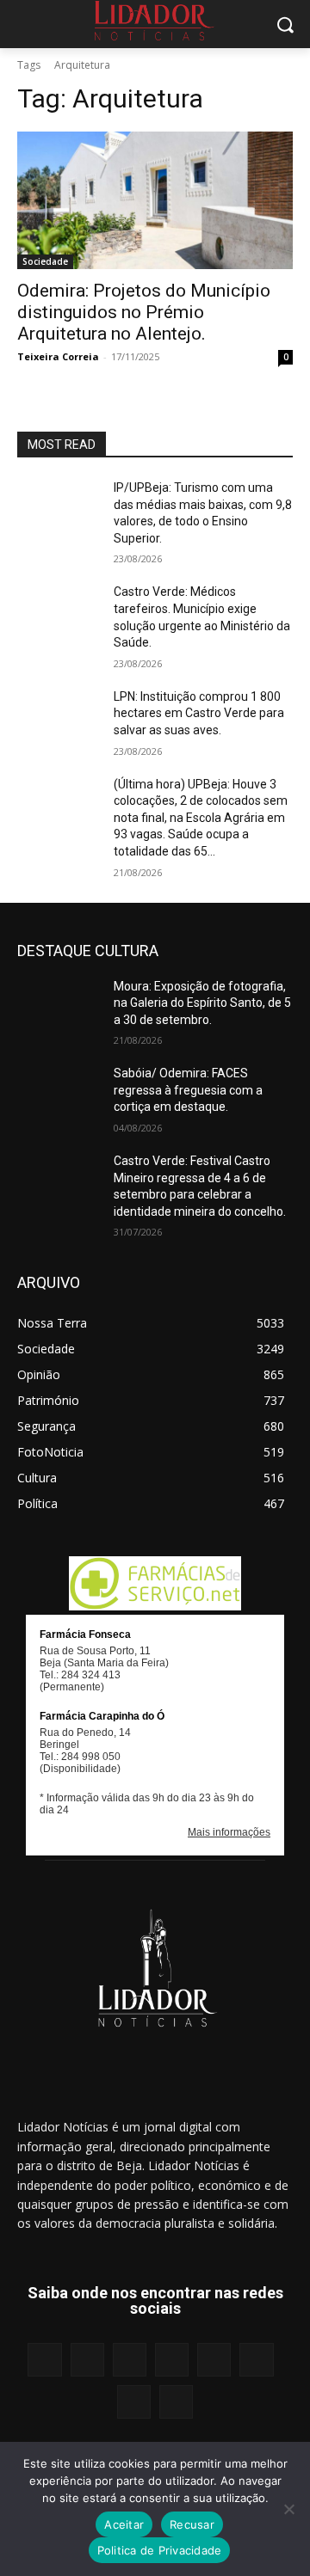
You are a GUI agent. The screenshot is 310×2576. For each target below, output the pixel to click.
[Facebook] (44, 2360)
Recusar (192, 2524)
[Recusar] (288, 2509)
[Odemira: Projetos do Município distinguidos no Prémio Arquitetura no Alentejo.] (155, 200)
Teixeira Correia (58, 356)
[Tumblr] (256, 2360)
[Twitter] (134, 2402)
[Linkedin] (130, 2360)
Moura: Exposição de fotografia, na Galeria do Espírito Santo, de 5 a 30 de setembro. (202, 1003)
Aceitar (124, 2524)
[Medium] (172, 2360)
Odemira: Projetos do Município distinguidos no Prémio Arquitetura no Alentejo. (144, 312)
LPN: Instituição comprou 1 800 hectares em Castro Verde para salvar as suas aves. (199, 713)
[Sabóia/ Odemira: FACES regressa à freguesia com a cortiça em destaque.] (59, 1094)
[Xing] (176, 2402)
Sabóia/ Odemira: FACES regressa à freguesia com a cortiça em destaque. (188, 1090)
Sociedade (45, 261)
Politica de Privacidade (160, 2550)
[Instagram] (87, 2360)
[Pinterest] (214, 2360)
